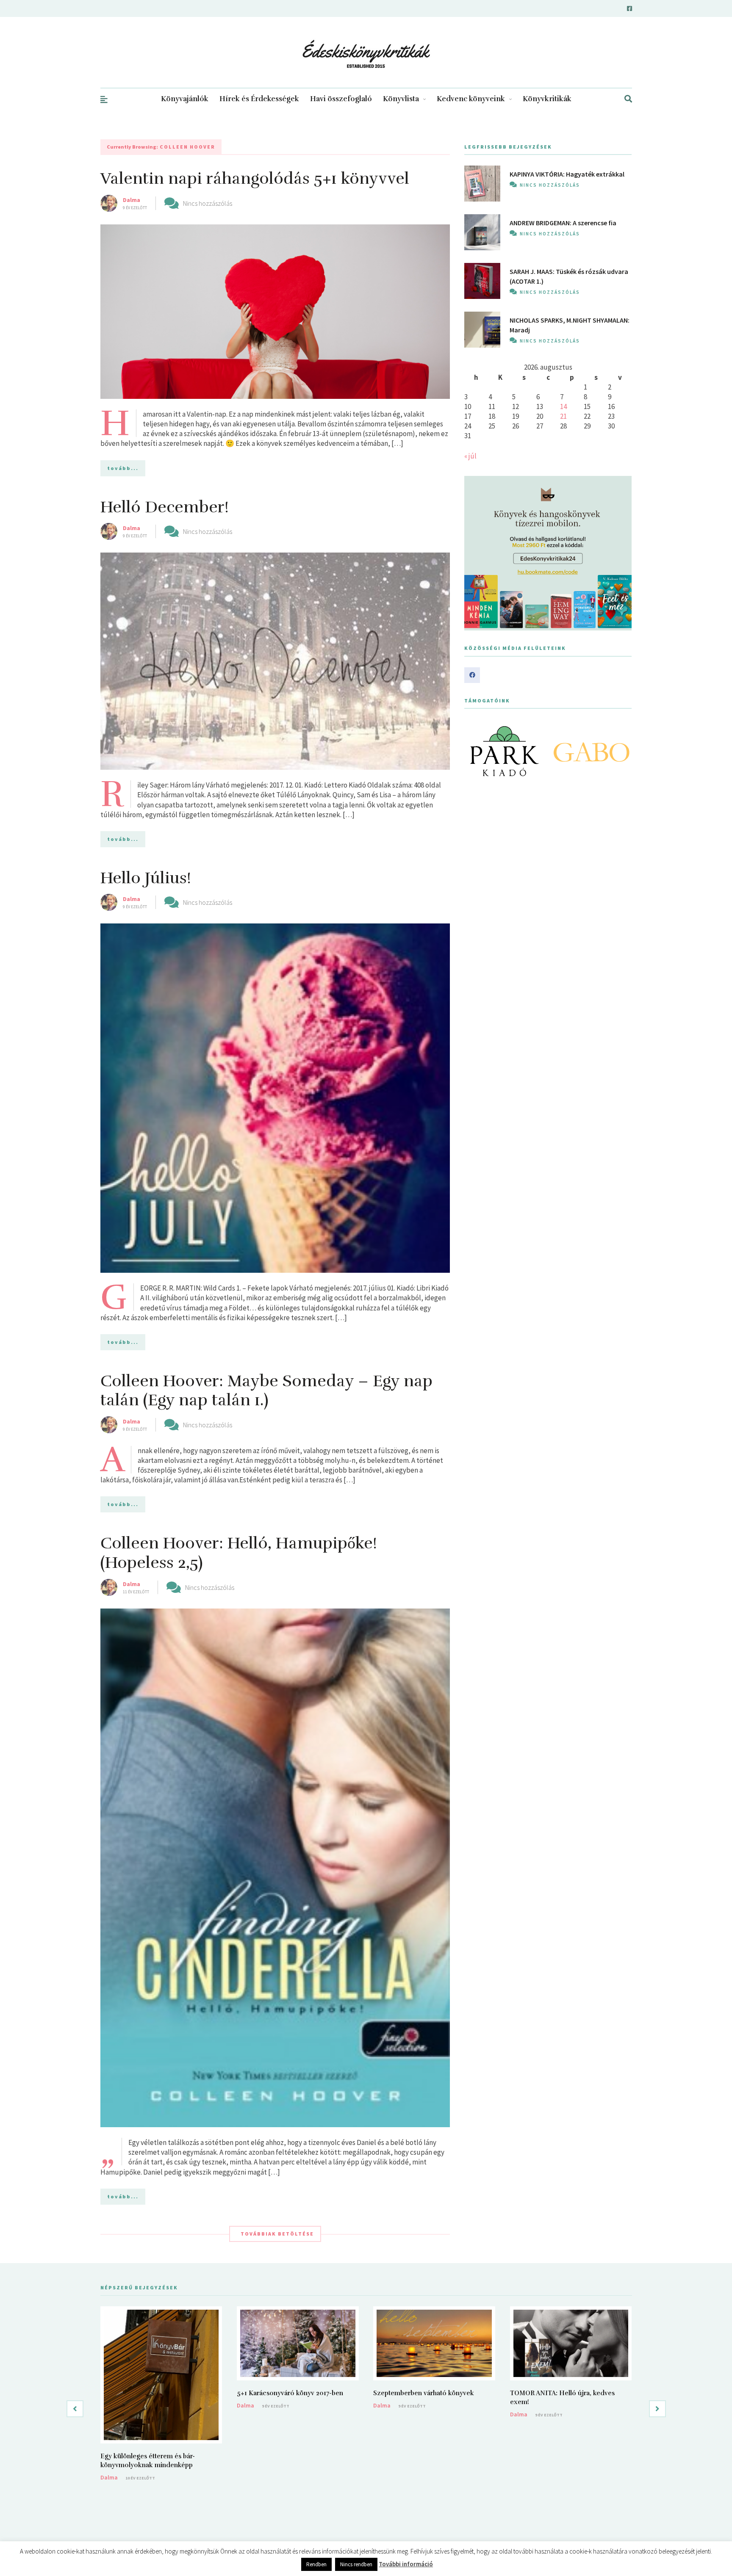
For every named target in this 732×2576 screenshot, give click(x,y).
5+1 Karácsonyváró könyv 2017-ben (290, 2393)
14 (563, 406)
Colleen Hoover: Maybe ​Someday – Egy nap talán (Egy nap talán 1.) (266, 1391)
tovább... (123, 468)
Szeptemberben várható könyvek (424, 2393)
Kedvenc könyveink (471, 99)
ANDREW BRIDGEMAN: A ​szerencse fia (563, 223)
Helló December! (165, 507)
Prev (475, 751)
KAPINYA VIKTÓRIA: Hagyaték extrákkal (567, 174)
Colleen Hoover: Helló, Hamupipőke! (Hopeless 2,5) (239, 1553)
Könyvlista (401, 99)
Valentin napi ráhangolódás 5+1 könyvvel (255, 178)
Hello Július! (146, 878)
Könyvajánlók (185, 99)
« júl (470, 456)
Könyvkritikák (547, 99)
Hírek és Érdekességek (259, 99)
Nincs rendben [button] (356, 2564)
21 (563, 416)
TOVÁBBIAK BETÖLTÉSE (277, 2234)
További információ (406, 2564)
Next (621, 751)
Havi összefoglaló (341, 99)
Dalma (132, 200)
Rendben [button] (316, 2564)
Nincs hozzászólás (208, 203)
